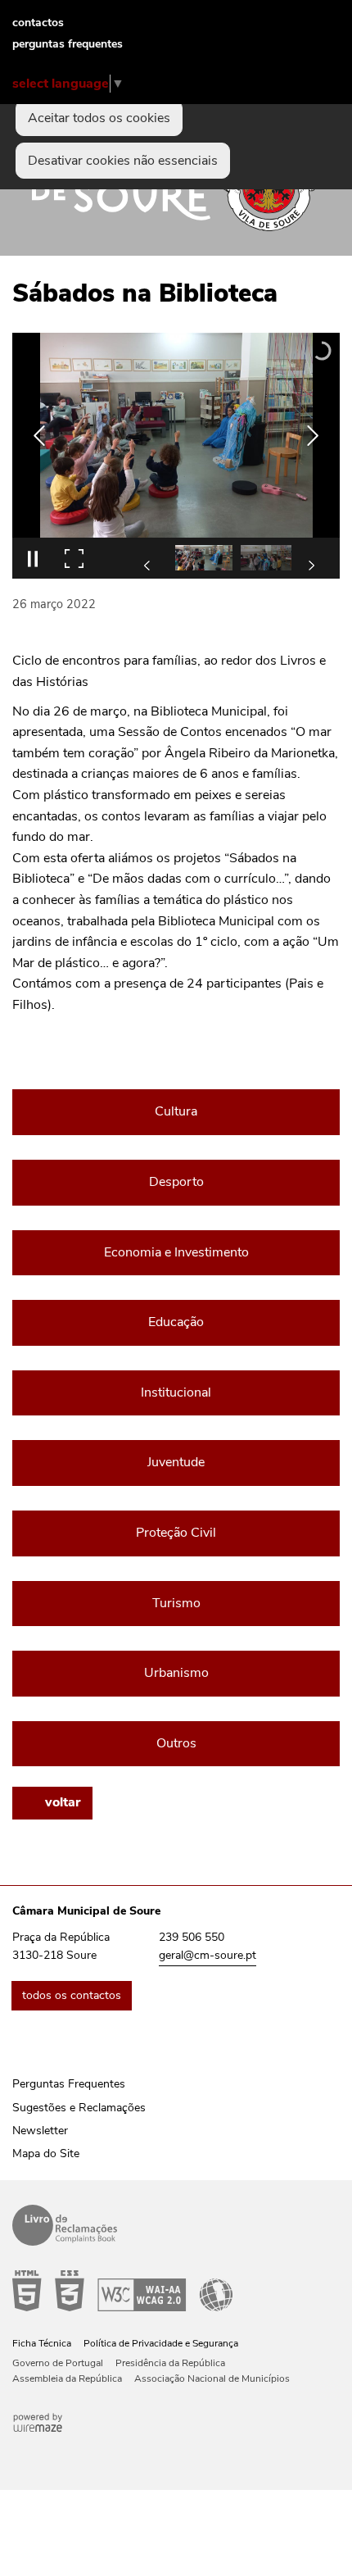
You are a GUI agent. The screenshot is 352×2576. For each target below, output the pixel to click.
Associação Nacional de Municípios (212, 2378)
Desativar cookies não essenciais (123, 161)
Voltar (63, 1802)
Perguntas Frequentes (69, 2084)
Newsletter (40, 2131)
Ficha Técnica (42, 2343)
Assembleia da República (67, 2378)
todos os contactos (72, 1995)
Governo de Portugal (58, 2363)
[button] (204, 558)
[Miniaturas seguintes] (311, 566)
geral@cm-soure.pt (208, 1955)
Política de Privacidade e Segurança (161, 2343)
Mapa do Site (46, 2153)
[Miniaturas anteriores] (147, 566)
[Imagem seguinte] (313, 436)
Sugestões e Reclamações (79, 2108)
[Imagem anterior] (39, 436)
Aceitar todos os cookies (99, 118)
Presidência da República (170, 2363)
